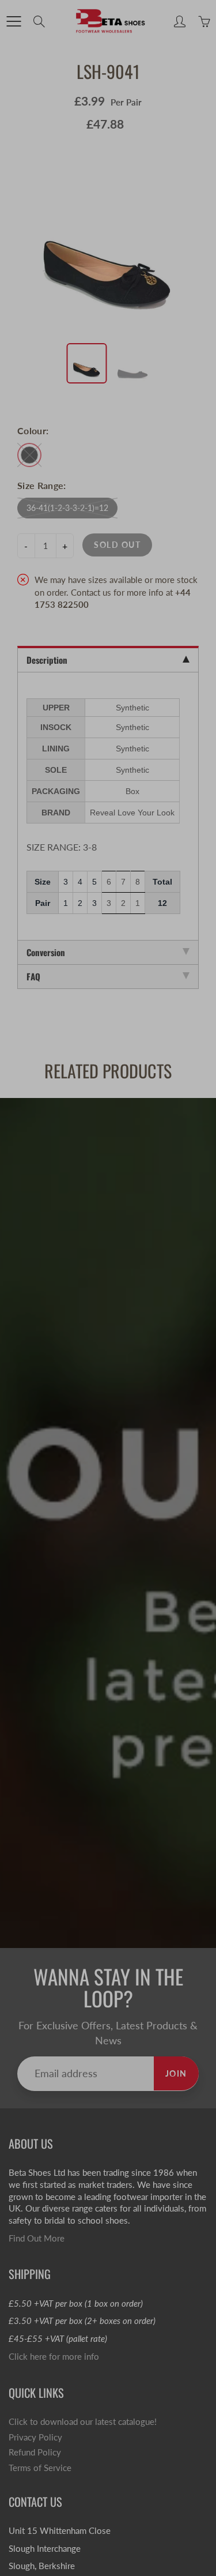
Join (172, 173)
